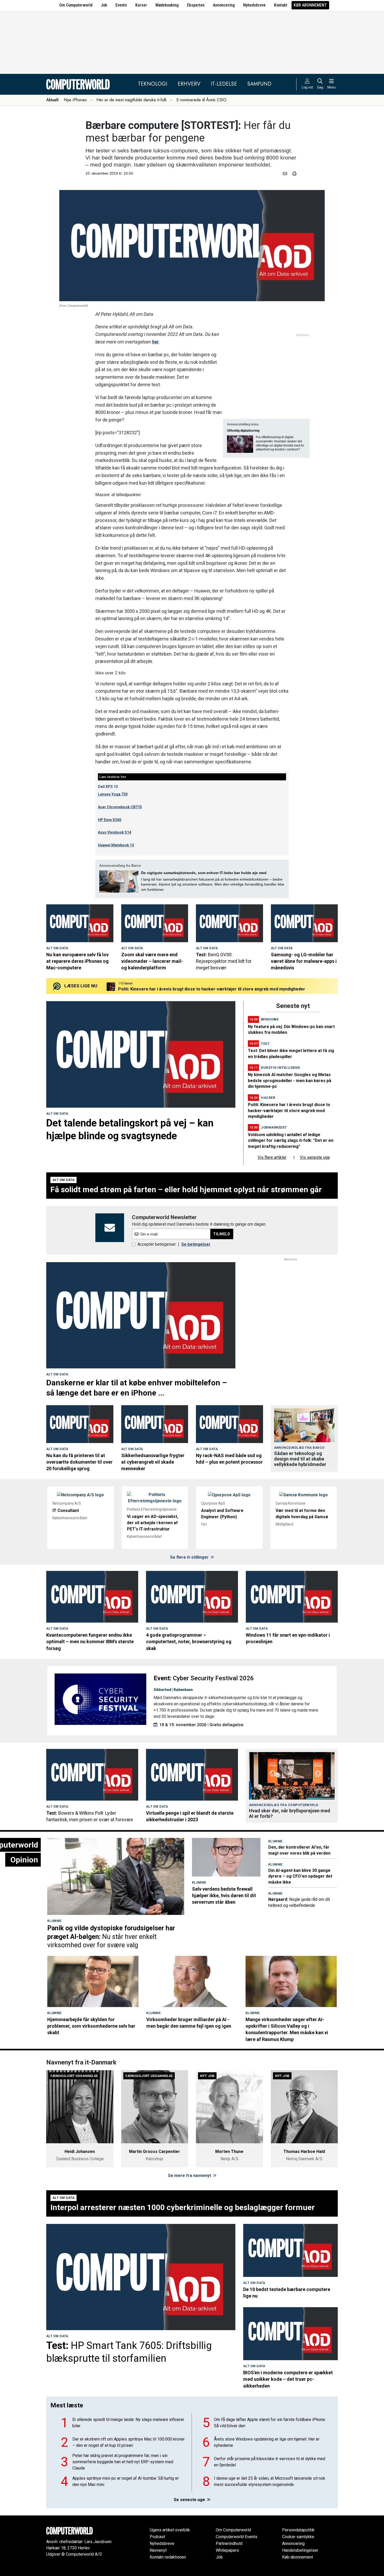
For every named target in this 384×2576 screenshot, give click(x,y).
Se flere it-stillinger (190, 1557)
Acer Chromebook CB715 (120, 807)
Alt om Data (57, 948)
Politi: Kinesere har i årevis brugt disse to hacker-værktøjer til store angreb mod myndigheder (289, 1111)
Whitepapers (227, 2550)
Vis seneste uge (315, 1157)
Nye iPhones (75, 100)
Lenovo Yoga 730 (113, 794)
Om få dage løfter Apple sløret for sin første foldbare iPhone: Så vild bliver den (270, 2423)
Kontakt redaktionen (168, 2557)
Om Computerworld (76, 5)
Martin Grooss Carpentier (155, 2151)
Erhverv (189, 84)
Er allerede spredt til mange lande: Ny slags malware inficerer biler (128, 2423)
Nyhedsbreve (254, 5)
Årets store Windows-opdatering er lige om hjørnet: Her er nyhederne (267, 2442)
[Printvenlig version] (294, 174)
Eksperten (196, 5)
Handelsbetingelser (300, 2550)
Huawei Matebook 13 (116, 845)
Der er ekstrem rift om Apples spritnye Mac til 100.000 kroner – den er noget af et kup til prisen (129, 2442)
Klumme (54, 1921)
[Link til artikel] (80, 923)
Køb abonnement (310, 5)
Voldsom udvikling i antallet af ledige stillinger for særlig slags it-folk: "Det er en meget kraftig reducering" (291, 1141)
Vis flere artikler (272, 1157)
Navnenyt (158, 2550)
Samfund (259, 84)
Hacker (268, 1098)
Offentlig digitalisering (243, 431)
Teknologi (153, 84)
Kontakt (281, 5)
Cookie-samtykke (298, 2537)
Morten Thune (229, 2151)
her (155, 342)
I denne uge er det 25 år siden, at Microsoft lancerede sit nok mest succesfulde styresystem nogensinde (270, 2481)
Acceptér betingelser (157, 1244)
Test (265, 1044)
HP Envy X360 (110, 820)
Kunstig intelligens (281, 1068)
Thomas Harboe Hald (304, 2151)
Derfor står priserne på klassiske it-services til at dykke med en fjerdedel (270, 2462)
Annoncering (224, 5)
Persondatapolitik (298, 2530)
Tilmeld (222, 1234)
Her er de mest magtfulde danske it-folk (132, 100)
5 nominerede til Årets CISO (201, 100)
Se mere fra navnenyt (190, 2176)
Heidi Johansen (80, 2151)
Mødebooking (167, 5)
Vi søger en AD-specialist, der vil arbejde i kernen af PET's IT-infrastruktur (153, 1523)
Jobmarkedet (274, 1127)
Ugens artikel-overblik (170, 2530)
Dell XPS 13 (108, 787)
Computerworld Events (237, 2537)
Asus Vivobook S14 (115, 832)
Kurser (141, 5)
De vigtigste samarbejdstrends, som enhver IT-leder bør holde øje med (204, 873)
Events (121, 5)
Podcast (157, 2537)
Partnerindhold (229, 2544)
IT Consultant (66, 1510)
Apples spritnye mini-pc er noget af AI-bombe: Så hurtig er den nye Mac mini (126, 2481)
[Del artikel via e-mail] (286, 174)
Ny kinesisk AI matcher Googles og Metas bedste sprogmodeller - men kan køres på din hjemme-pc (217, 989)
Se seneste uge (190, 2500)
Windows (270, 1019)
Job (104, 5)
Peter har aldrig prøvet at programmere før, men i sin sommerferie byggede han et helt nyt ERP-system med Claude (123, 2462)
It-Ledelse (224, 84)
